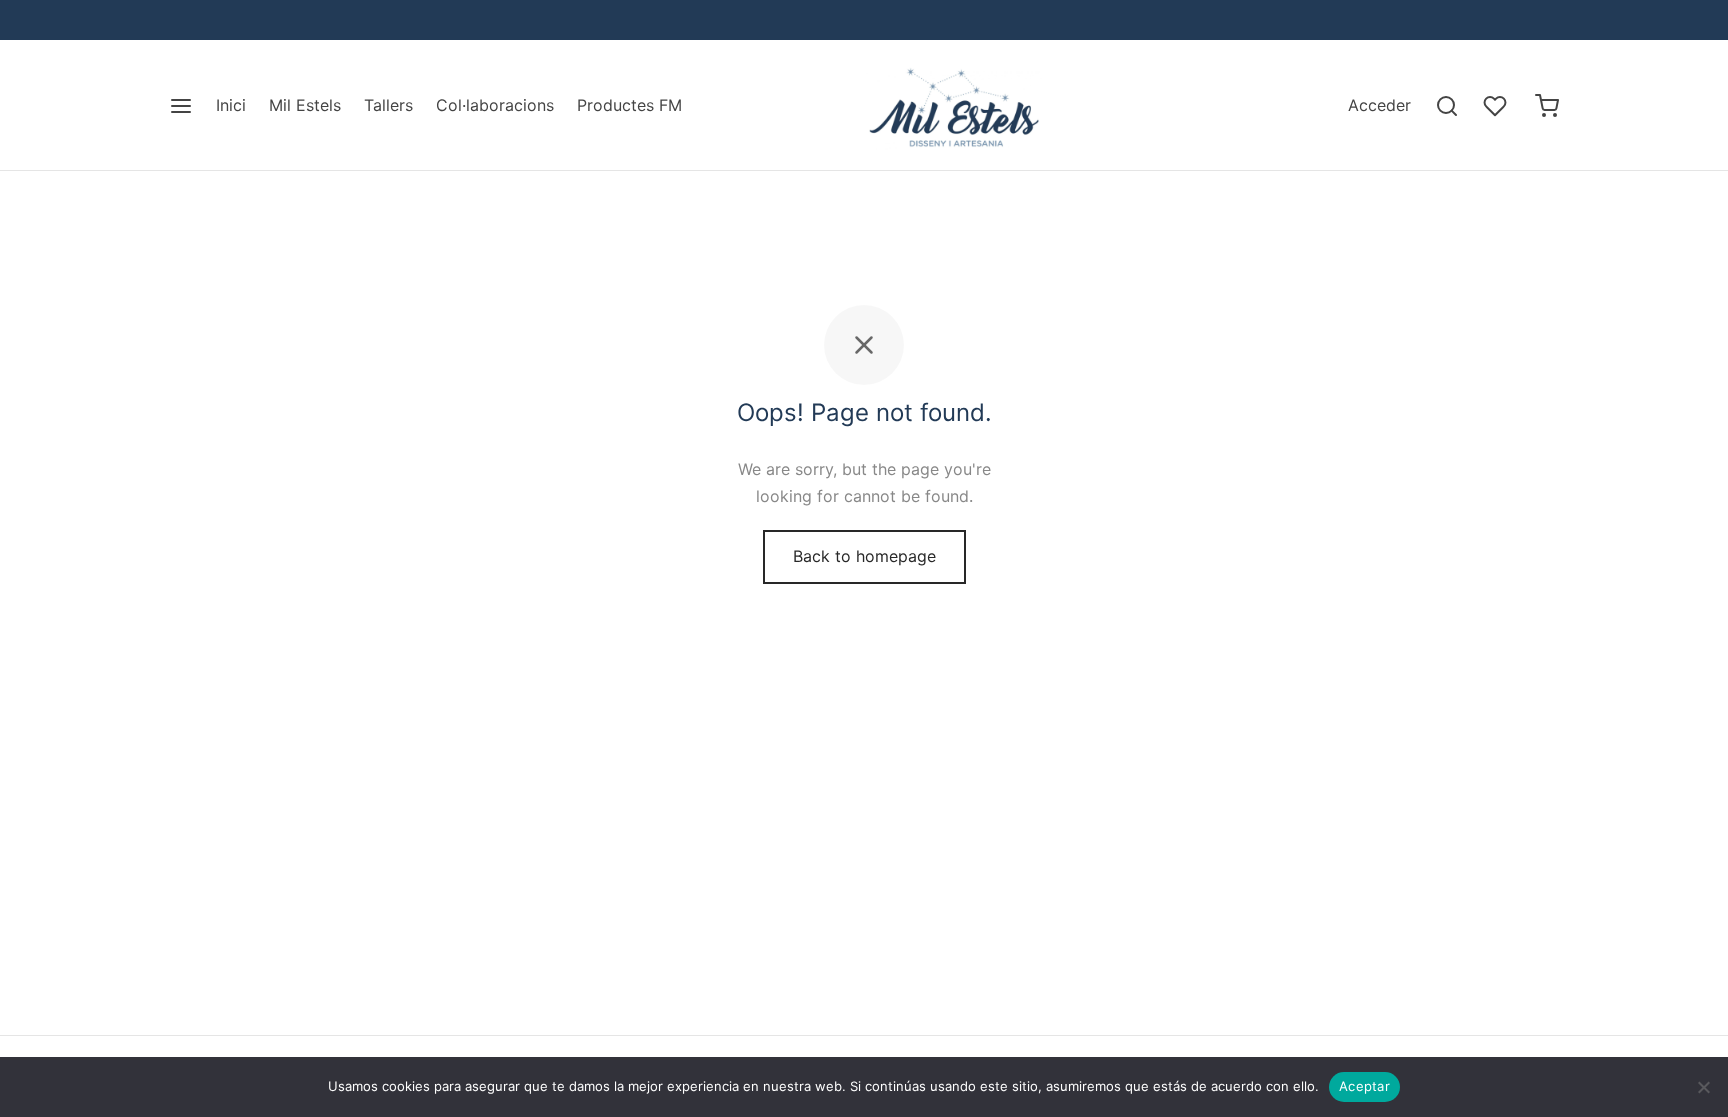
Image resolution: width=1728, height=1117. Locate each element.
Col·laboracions (495, 105)
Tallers (388, 105)
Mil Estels (305, 105)
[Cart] (1547, 106)
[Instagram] (224, 19)
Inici (231, 105)
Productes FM (629, 105)
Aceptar (1364, 1086)
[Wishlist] (1497, 106)
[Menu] (181, 106)
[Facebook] (184, 19)
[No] (1703, 1087)
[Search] (1447, 106)
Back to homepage (864, 556)
